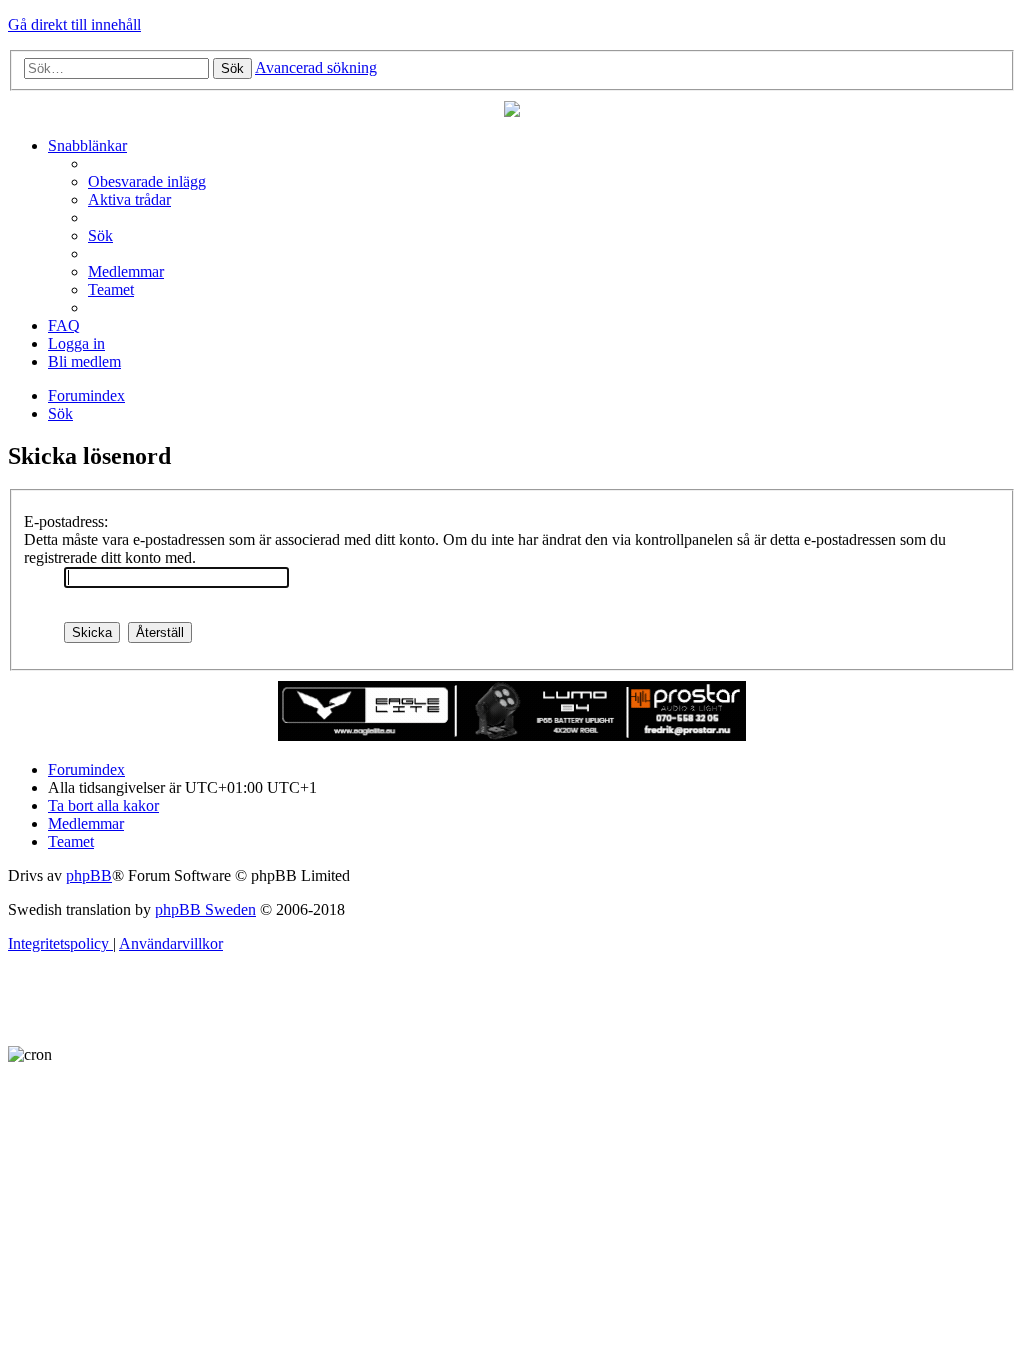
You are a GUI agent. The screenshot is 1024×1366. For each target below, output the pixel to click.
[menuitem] (147, 181)
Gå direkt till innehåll (74, 24)
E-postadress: (66, 521)
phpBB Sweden (205, 909)
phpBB (89, 875)
